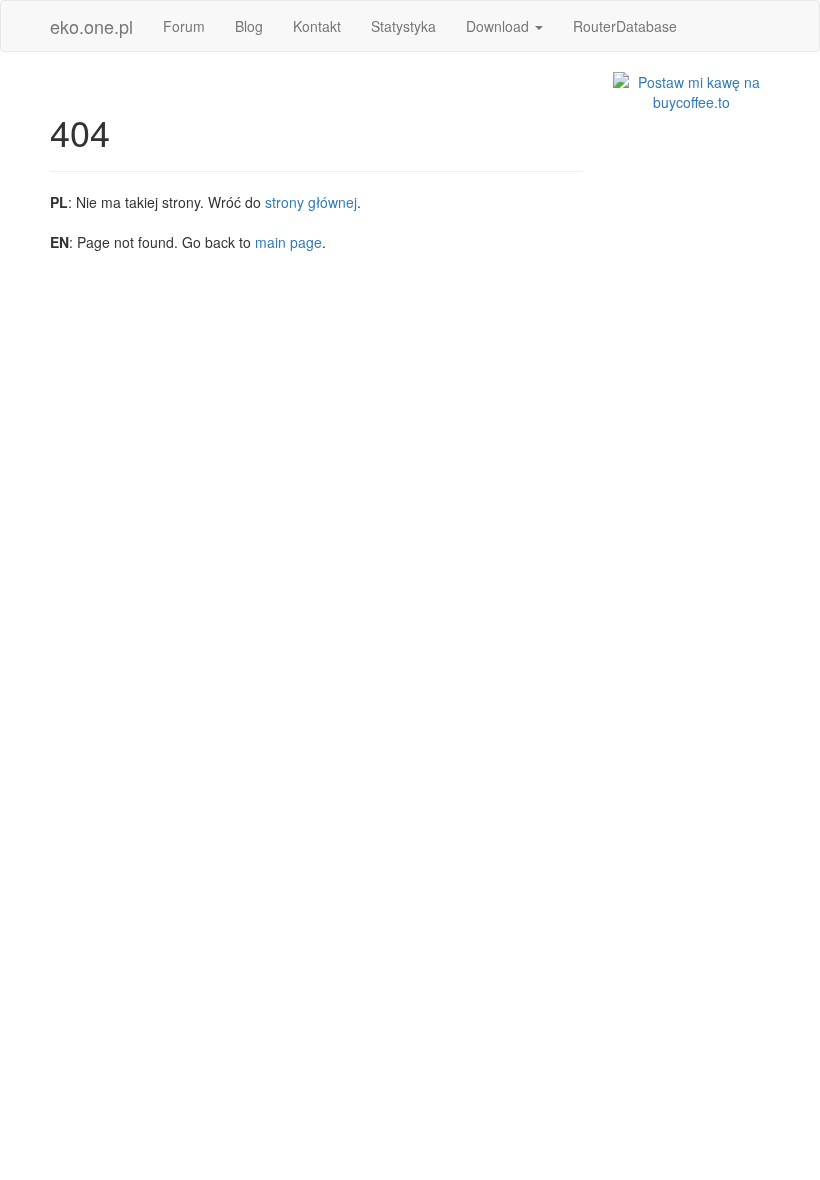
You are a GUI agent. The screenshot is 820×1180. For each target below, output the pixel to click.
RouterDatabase (625, 26)
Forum (184, 26)
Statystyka (403, 26)
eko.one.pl (91, 26)
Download (499, 26)
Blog (249, 26)
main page (288, 242)
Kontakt (317, 26)
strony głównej (311, 202)
